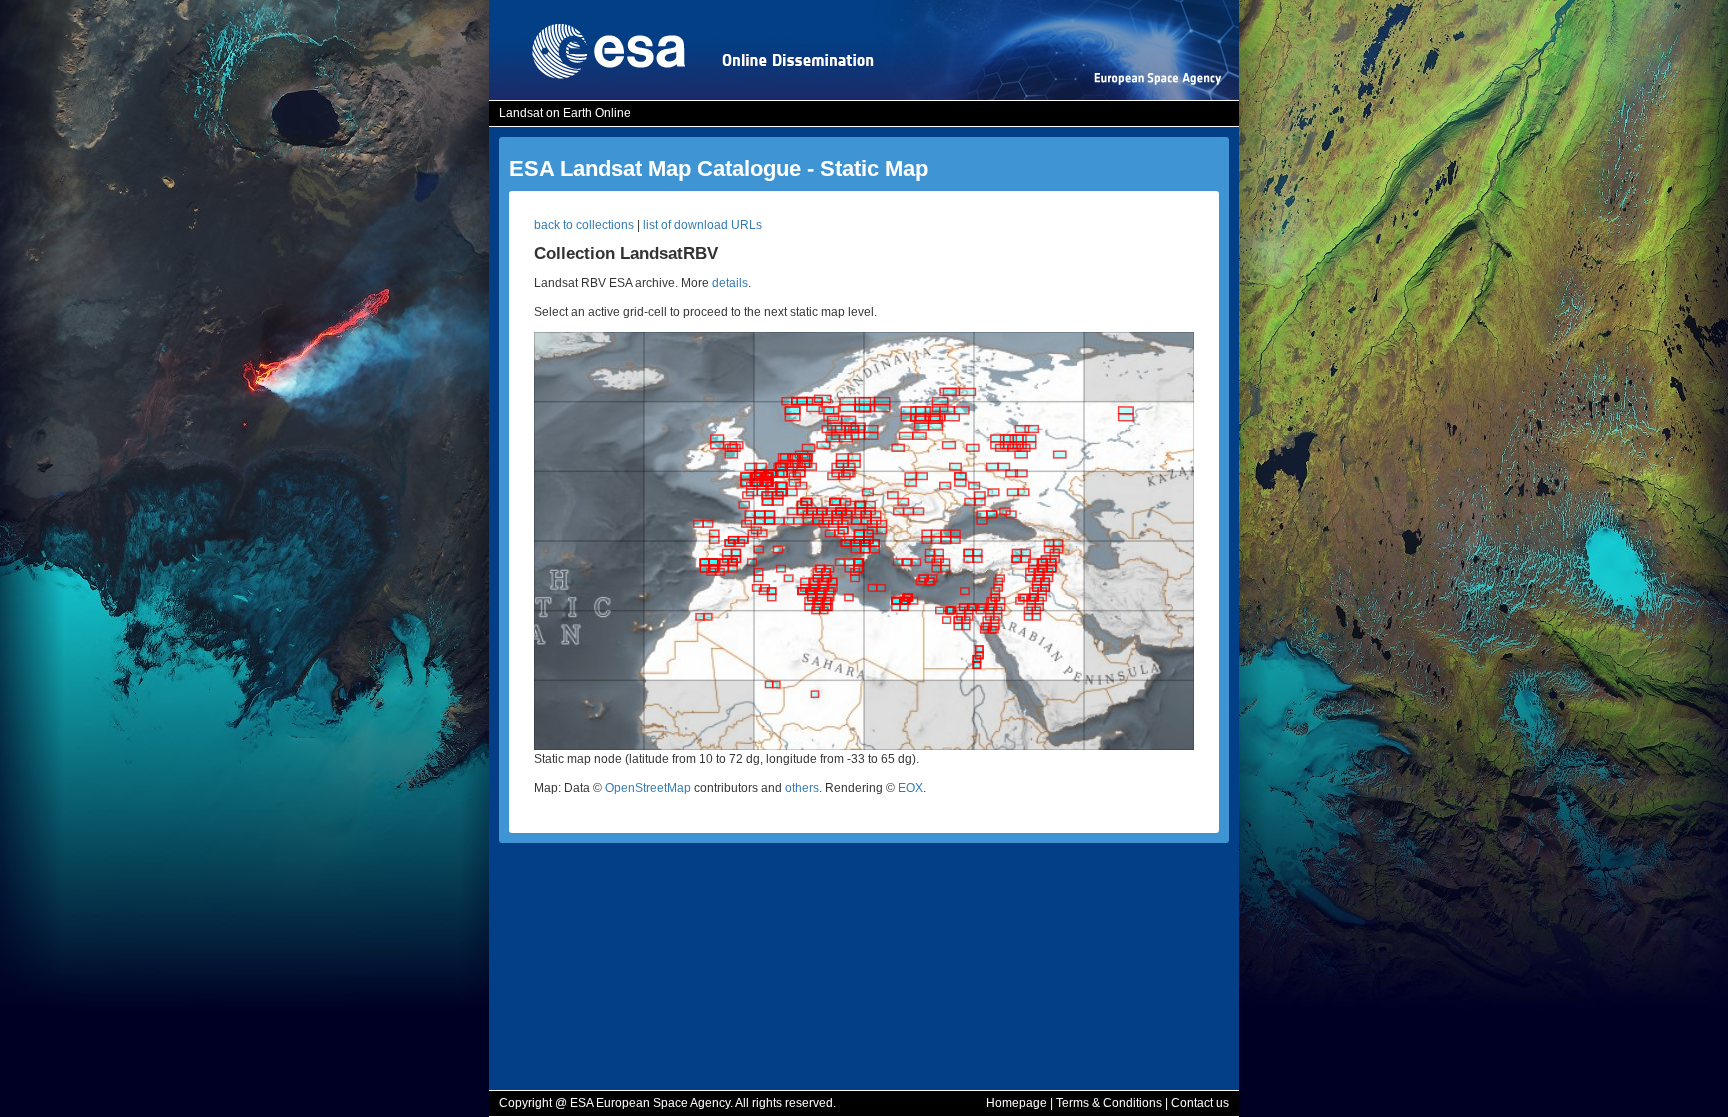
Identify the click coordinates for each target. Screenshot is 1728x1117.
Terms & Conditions (1109, 1103)
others (802, 788)
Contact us (1200, 1103)
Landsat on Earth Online (565, 113)
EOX (910, 788)
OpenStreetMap (648, 788)
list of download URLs (702, 225)
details (730, 283)
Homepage (1016, 1103)
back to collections (584, 225)
